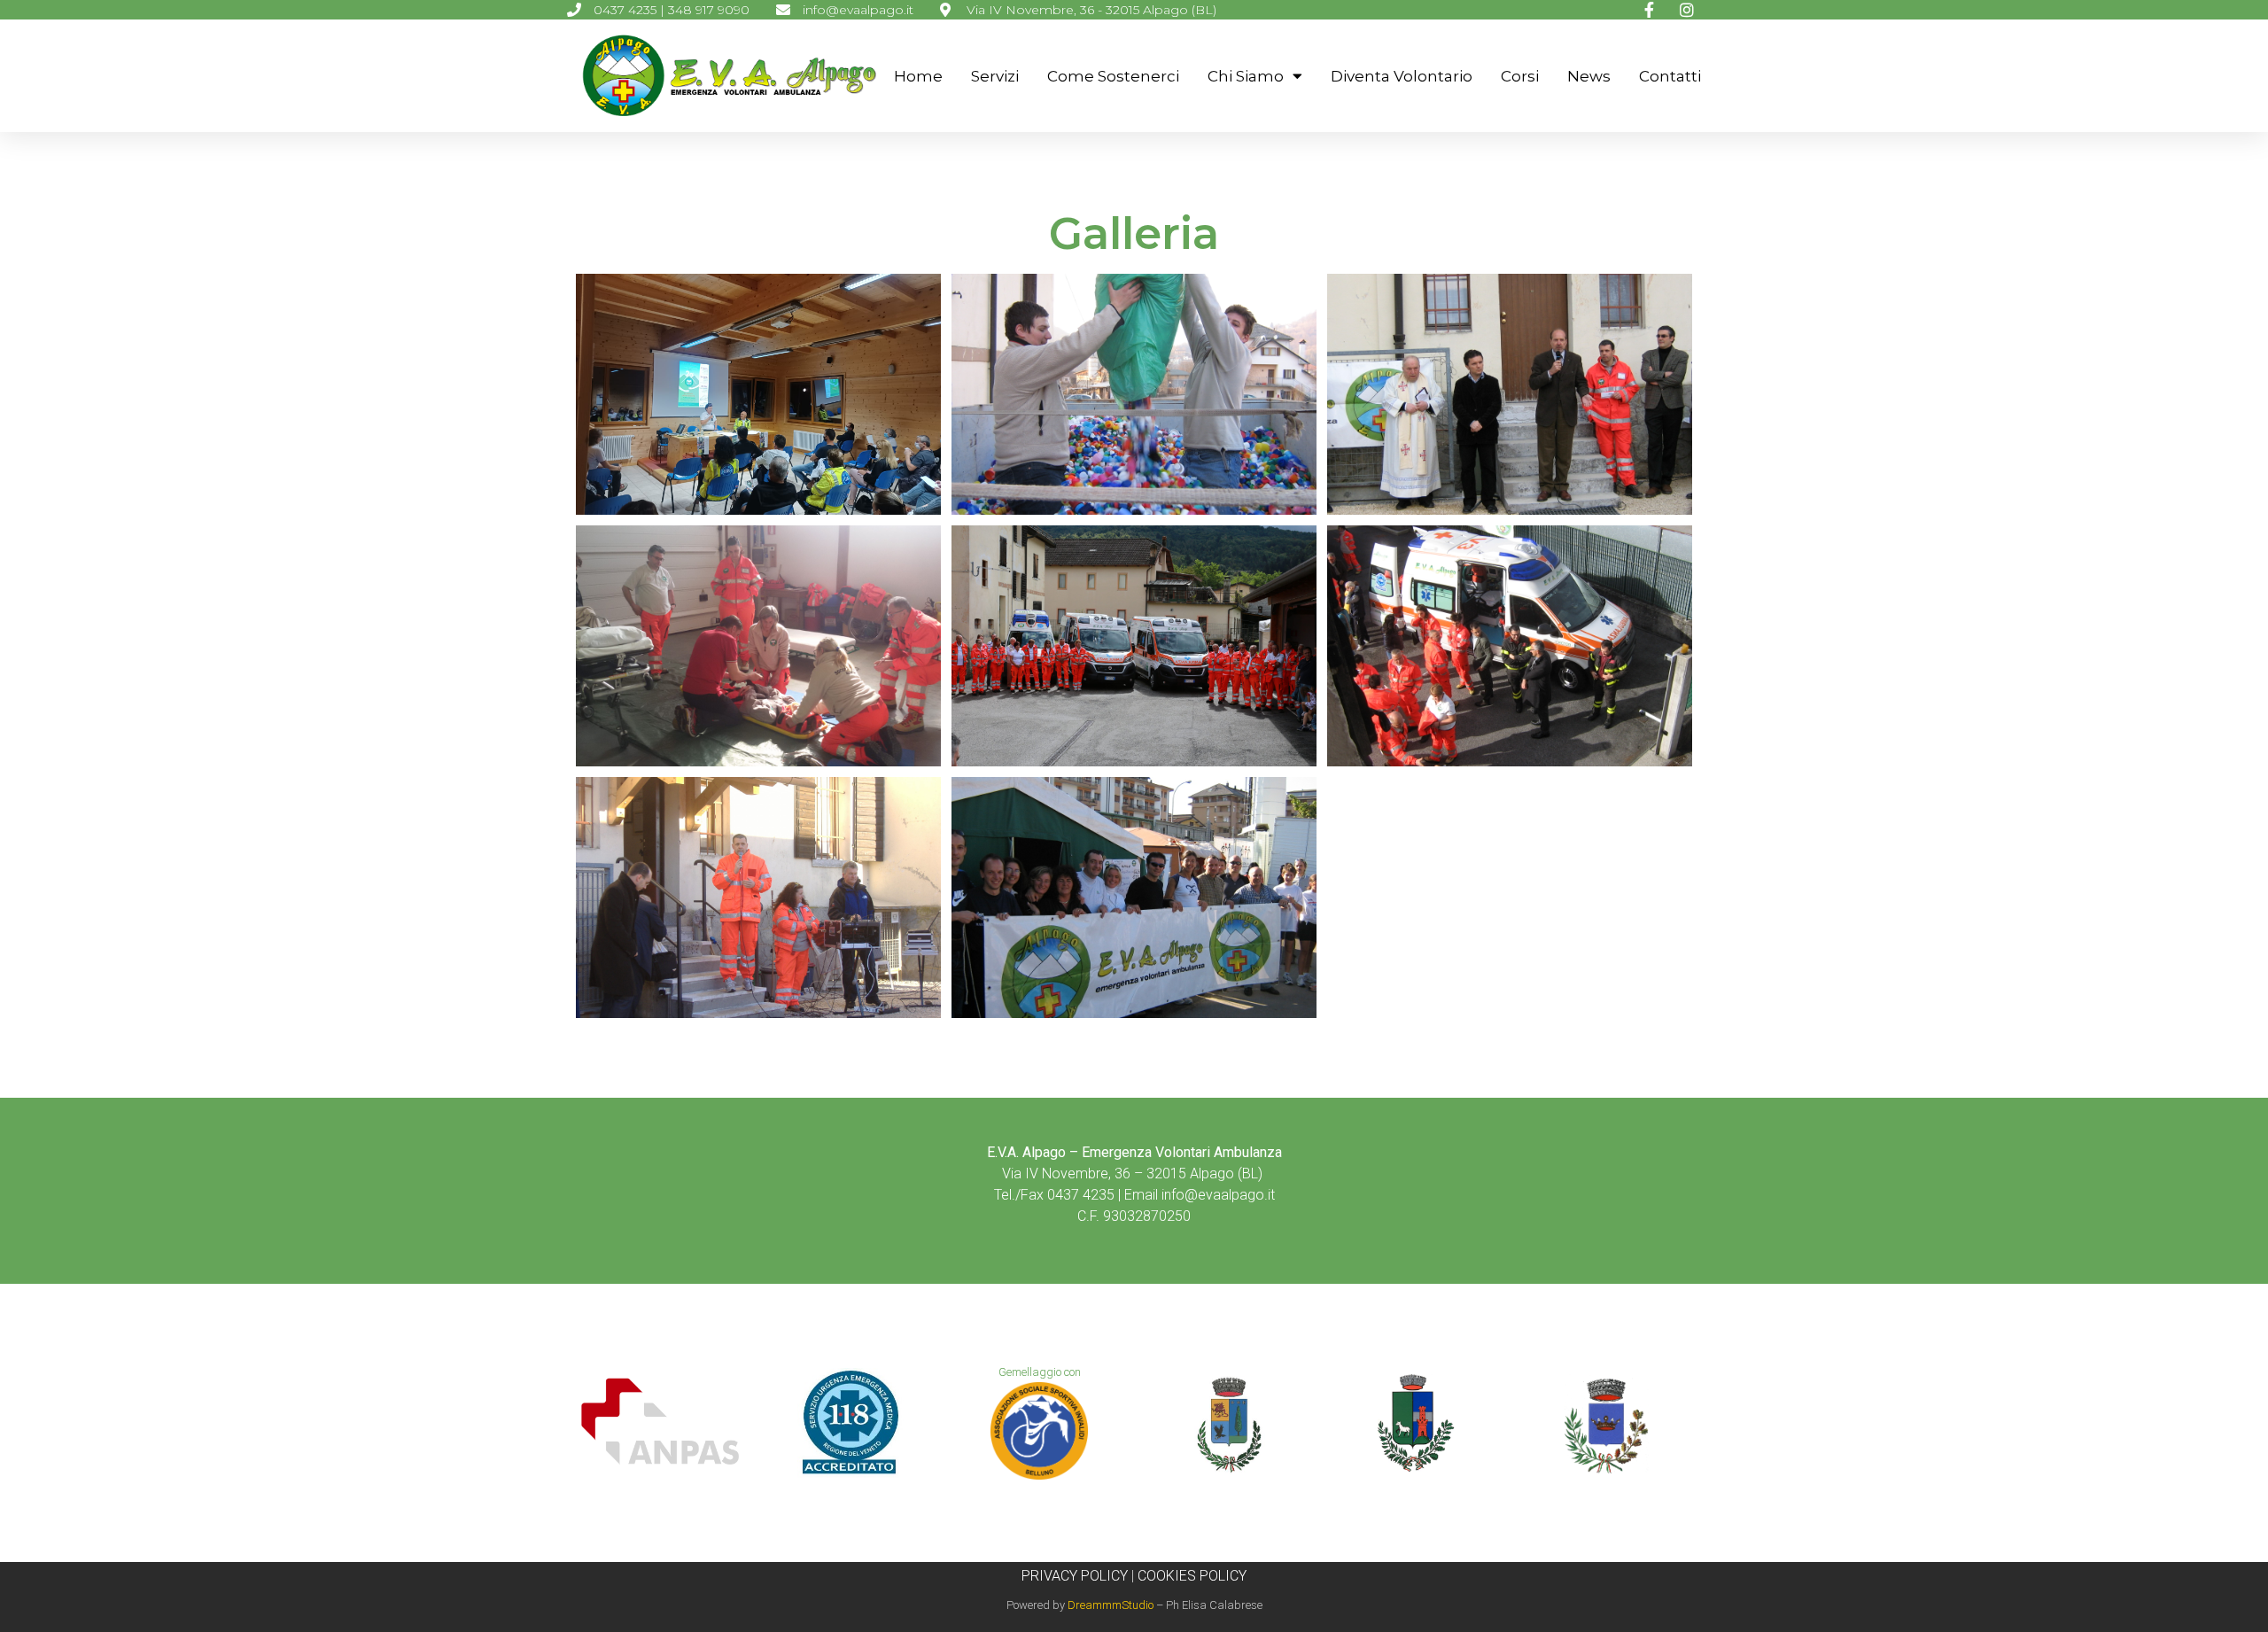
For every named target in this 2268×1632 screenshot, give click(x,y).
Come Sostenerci (1113, 76)
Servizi (995, 76)
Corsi (1520, 76)
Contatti (1670, 76)
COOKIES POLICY (1192, 1576)
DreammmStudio (1111, 1605)
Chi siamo (1246, 76)
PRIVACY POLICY (1075, 1576)
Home (918, 76)
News (1589, 76)
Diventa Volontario (1402, 76)
